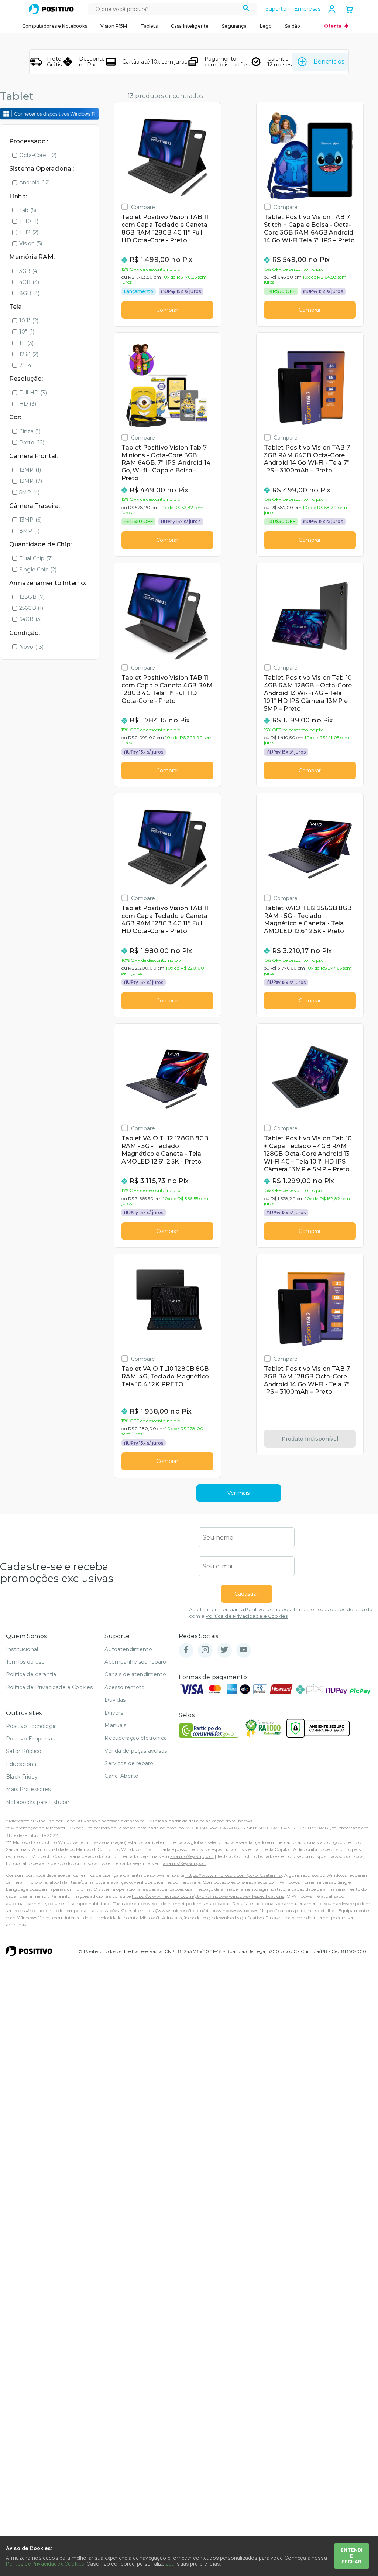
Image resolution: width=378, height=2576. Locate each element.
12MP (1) (30, 470)
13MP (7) (31, 481)
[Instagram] (205, 1650)
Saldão (293, 26)
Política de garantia (31, 1674)
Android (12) (35, 182)
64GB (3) (30, 619)
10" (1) (27, 332)
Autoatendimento (128, 1649)
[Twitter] (224, 1650)
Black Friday (22, 1777)
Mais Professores (28, 1789)
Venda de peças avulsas (136, 1751)
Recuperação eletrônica (136, 1738)
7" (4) (26, 365)
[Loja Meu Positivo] (51, 9)
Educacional (22, 1764)
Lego (266, 26)
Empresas (307, 9)
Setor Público (24, 1751)
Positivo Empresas (30, 1739)
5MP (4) (29, 492)
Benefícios (329, 62)
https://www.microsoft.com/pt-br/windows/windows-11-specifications (208, 1896)
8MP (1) (29, 531)
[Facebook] (186, 1650)
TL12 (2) (29, 232)
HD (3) (28, 404)
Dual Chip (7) (36, 558)
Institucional (22, 1649)
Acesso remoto (125, 1687)
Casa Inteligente (190, 26)
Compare (143, 207)
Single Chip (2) (38, 570)
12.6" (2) (29, 354)
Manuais (115, 1725)
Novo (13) (31, 647)
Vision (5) (31, 243)
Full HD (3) (33, 393)
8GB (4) (29, 293)
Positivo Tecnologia (31, 1726)
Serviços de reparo (129, 1763)
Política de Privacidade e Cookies (247, 1616)
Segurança (234, 26)
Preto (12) (32, 443)
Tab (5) (28, 210)
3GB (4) (29, 271)
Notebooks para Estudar (38, 1802)
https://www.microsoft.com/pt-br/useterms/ (234, 1875)
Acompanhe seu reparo (135, 1662)
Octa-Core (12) (38, 155)
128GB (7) (32, 597)
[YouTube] (244, 1650)
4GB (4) (29, 282)
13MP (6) (30, 520)
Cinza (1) (30, 431)
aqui (171, 2564)
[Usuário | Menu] (332, 9)
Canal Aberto (121, 1776)
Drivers (114, 1713)
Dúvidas (115, 1700)
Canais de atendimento (135, 1674)
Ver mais (238, 1493)
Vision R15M (114, 26)
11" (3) (26, 343)
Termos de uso (25, 1662)
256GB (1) (31, 608)
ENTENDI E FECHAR (352, 2556)
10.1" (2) (29, 321)
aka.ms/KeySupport (192, 1856)
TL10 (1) (29, 221)
